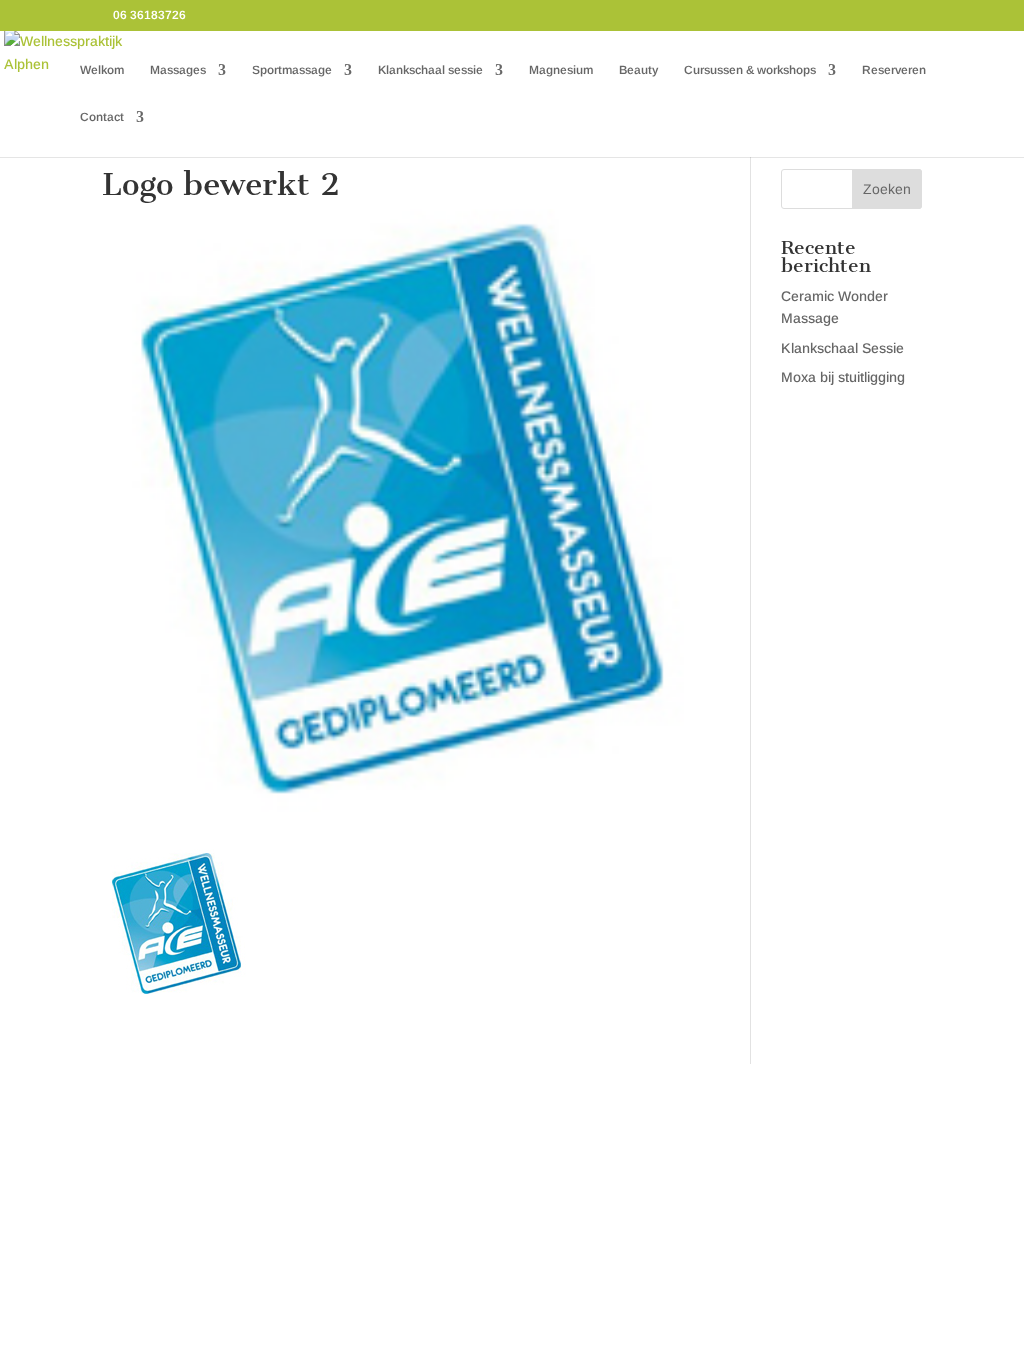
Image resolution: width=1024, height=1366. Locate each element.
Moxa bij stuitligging (843, 377)
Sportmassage (292, 70)
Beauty (638, 70)
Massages (178, 70)
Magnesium (561, 70)
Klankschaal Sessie (842, 348)
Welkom (102, 70)
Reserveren (894, 70)
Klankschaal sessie (430, 70)
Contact (102, 117)
